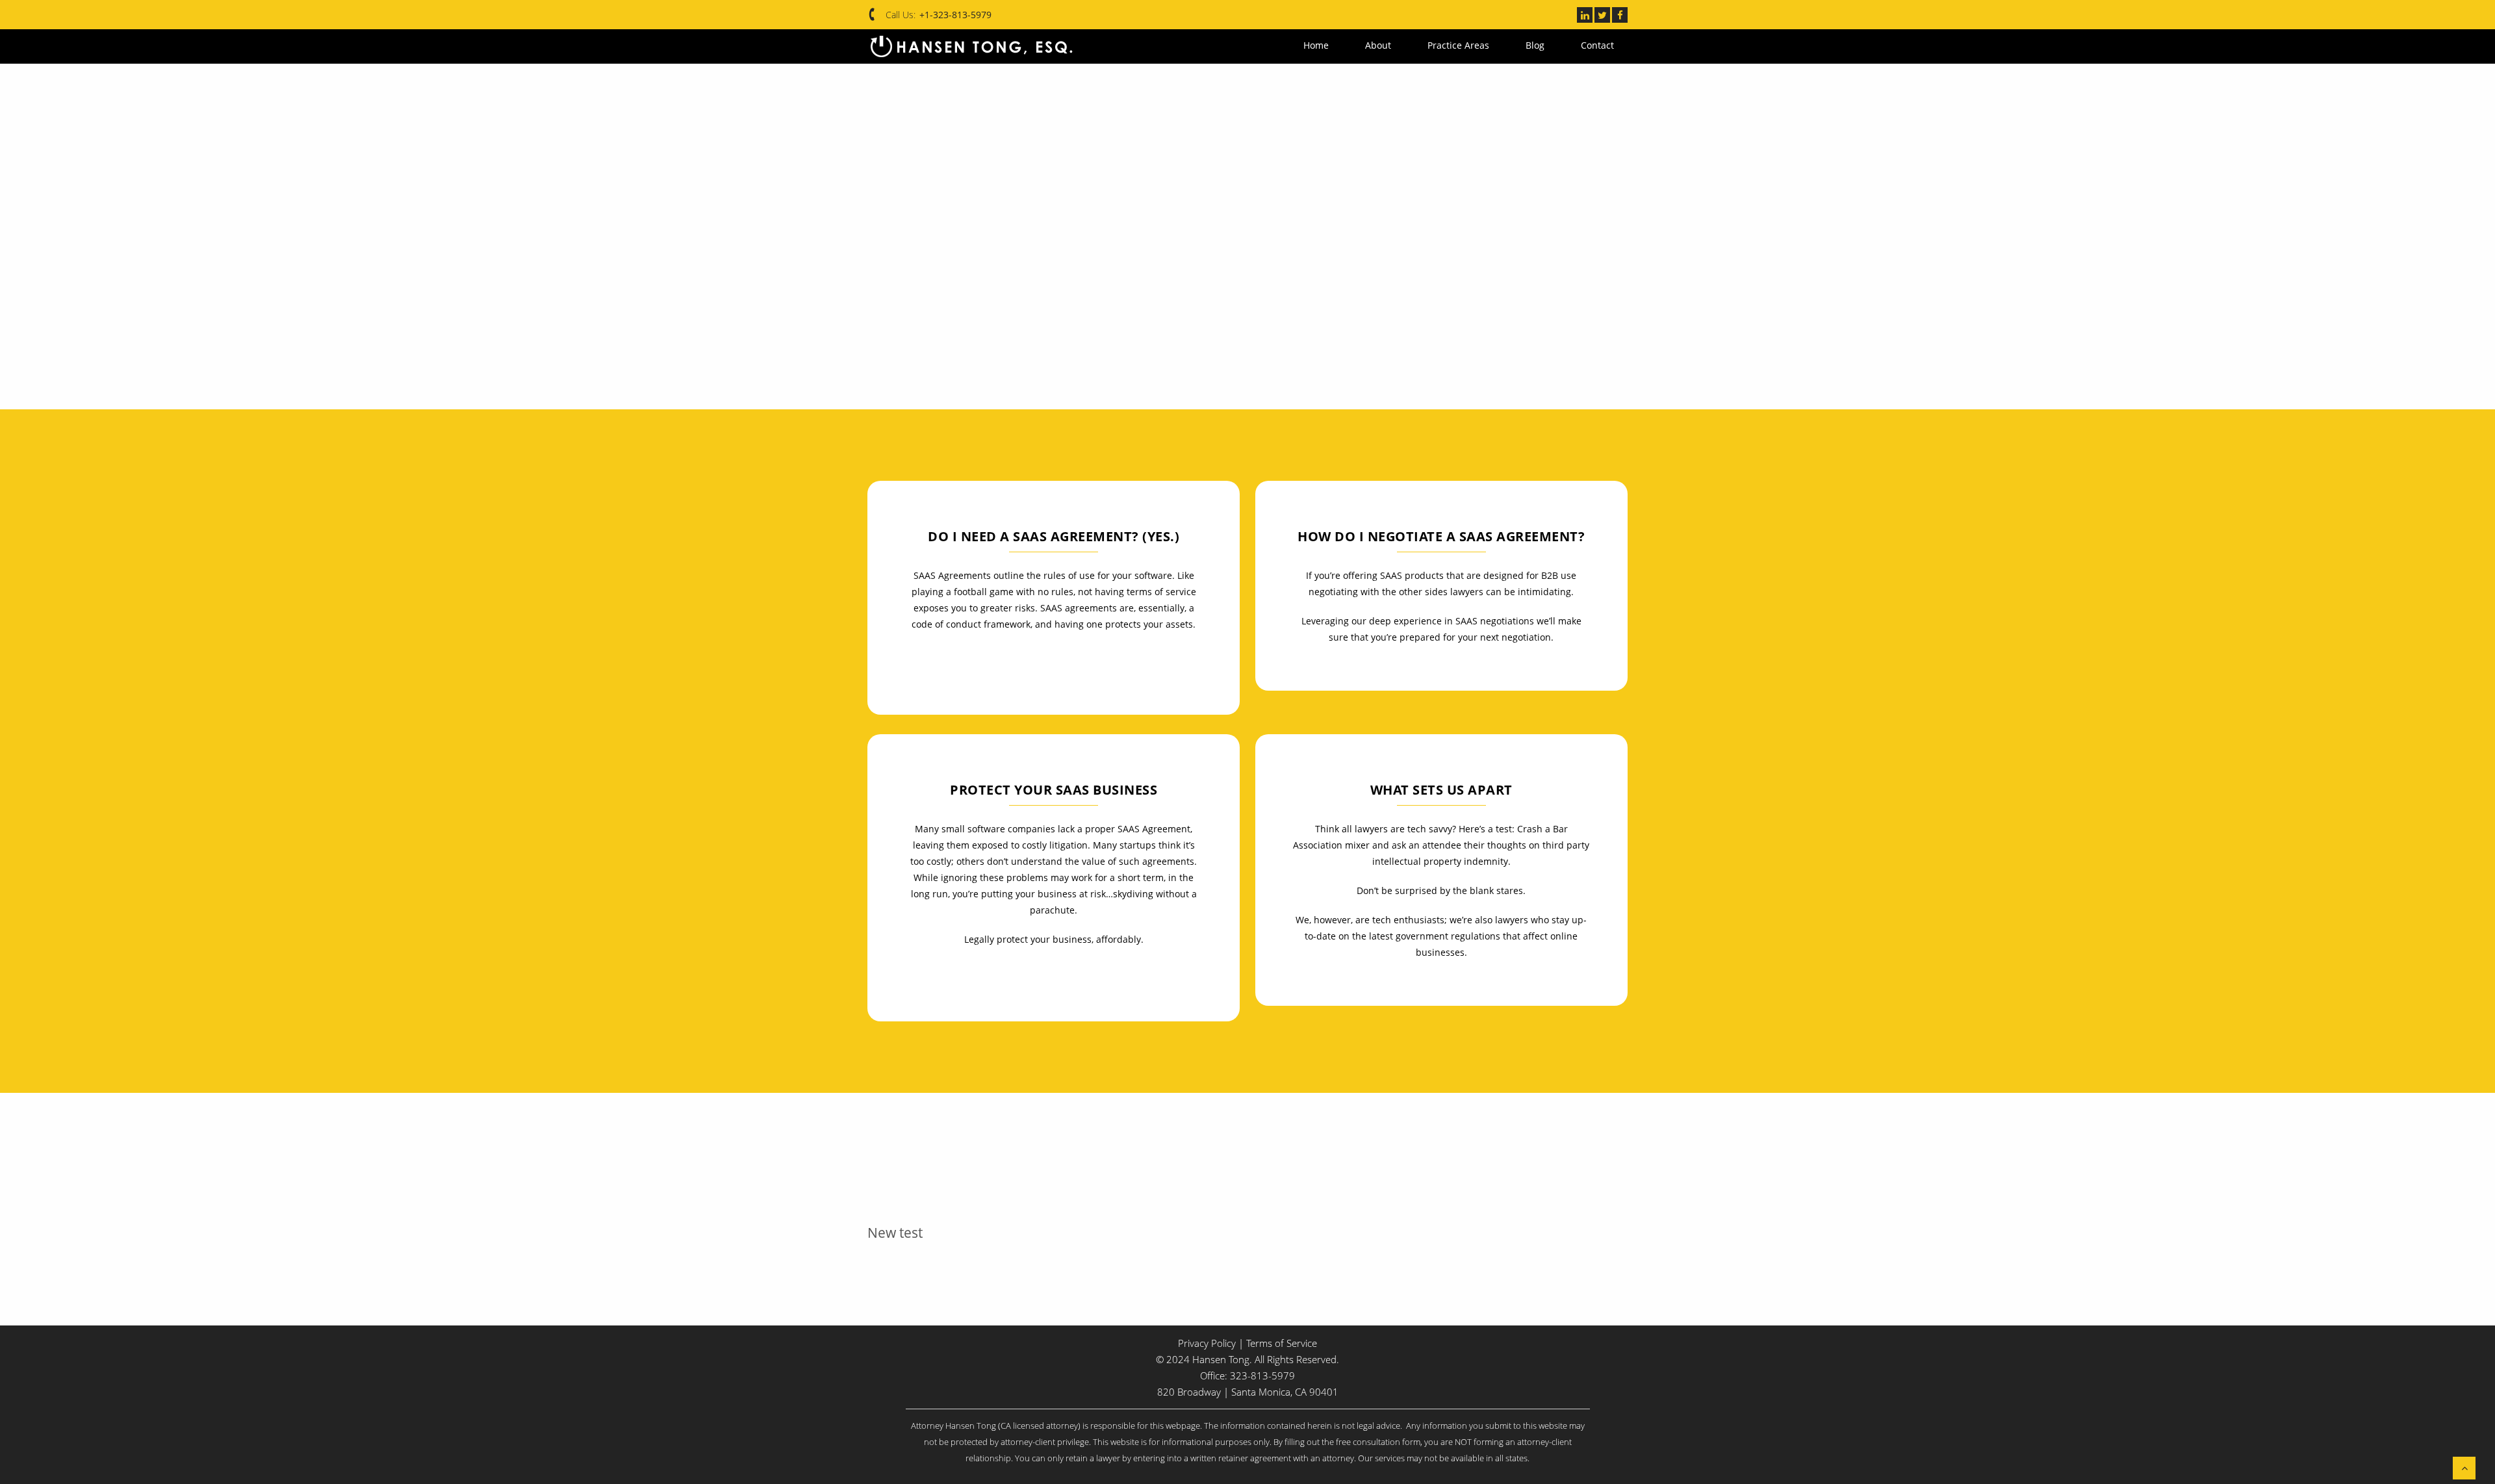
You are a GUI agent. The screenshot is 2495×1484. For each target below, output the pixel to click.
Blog (1544, 45)
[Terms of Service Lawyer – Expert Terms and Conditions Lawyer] (971, 46)
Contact (1597, 45)
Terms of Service (1282, 1343)
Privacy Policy (1207, 1343)
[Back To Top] (2464, 1468)
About (1405, 45)
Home (1352, 45)
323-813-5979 (1262, 1375)
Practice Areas (1477, 45)
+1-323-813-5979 (955, 15)
